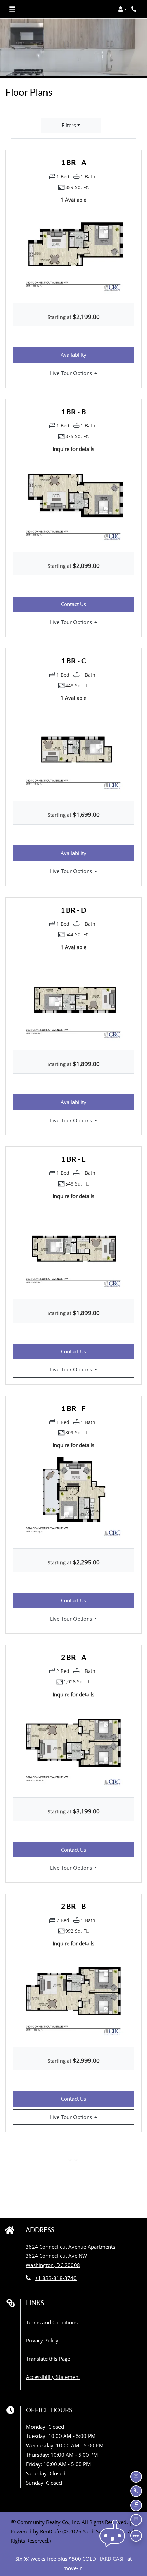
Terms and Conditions (52, 2322)
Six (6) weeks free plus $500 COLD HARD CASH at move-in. (73, 2563)
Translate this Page (48, 2359)
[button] (123, 9)
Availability (88, 355)
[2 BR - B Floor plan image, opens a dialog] (73, 1996)
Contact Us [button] (98, 604)
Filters (69, 125)
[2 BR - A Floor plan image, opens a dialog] (73, 1746)
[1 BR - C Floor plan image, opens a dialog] (73, 750)
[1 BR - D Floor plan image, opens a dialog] (73, 999)
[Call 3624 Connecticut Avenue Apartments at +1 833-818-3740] (135, 9)
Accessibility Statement (53, 2377)
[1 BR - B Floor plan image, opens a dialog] (73, 501)
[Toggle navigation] (12, 9)
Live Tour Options (86, 373)
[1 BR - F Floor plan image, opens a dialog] (73, 1497)
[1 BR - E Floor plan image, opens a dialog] (73, 1248)
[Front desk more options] (136, 2536)
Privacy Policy (42, 2340)
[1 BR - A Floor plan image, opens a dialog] (73, 252)
